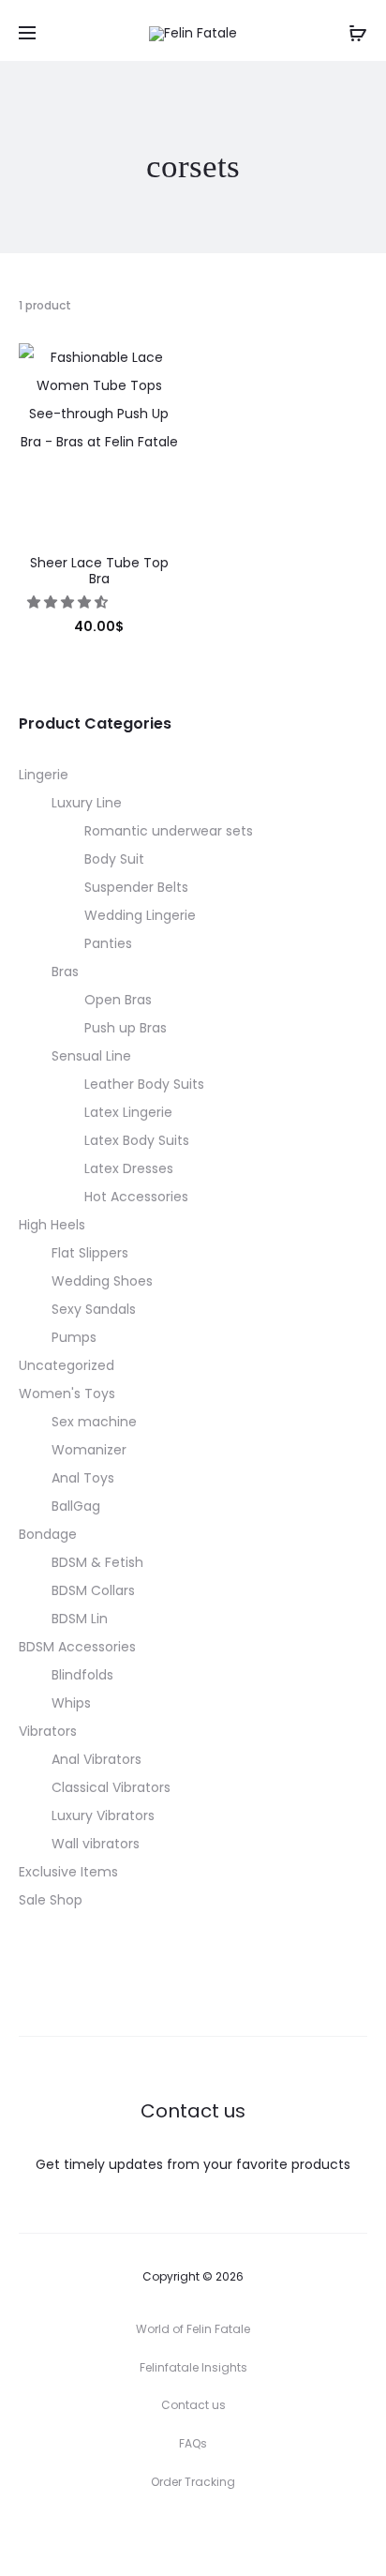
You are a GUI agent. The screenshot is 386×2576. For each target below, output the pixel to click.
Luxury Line (87, 803)
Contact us (193, 2405)
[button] (69, 602)
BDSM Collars (93, 1590)
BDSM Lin (80, 1619)
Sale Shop (51, 1900)
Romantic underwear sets (169, 831)
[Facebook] (152, 2534)
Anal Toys (83, 1478)
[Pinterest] (235, 2534)
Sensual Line (91, 1056)
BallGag (76, 1506)
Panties (108, 943)
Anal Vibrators (96, 1759)
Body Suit (114, 859)
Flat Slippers (90, 1253)
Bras (65, 972)
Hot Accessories (136, 1197)
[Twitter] (111, 2534)
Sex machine (94, 1422)
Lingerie (44, 775)
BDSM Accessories (77, 1647)
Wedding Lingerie (140, 915)
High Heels (52, 1225)
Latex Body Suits (137, 1140)
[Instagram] (193, 2534)
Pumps (74, 1337)
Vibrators (48, 1731)
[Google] (276, 2534)
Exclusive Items (68, 1872)
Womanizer (89, 1450)
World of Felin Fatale (193, 2329)
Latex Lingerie (128, 1112)
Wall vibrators (96, 1844)
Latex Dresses (129, 1168)
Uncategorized (67, 1365)
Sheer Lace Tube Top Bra (99, 571)
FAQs (193, 2443)
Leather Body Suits (144, 1084)
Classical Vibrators (111, 1787)
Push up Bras (126, 1028)
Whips (71, 1703)
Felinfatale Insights (193, 2367)
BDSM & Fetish (97, 1562)
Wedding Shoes (102, 1281)
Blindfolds (82, 1675)
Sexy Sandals (94, 1309)
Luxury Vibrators (103, 1815)
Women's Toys (67, 1393)
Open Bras (118, 1000)
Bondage (48, 1534)
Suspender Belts (136, 887)
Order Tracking (193, 2482)
